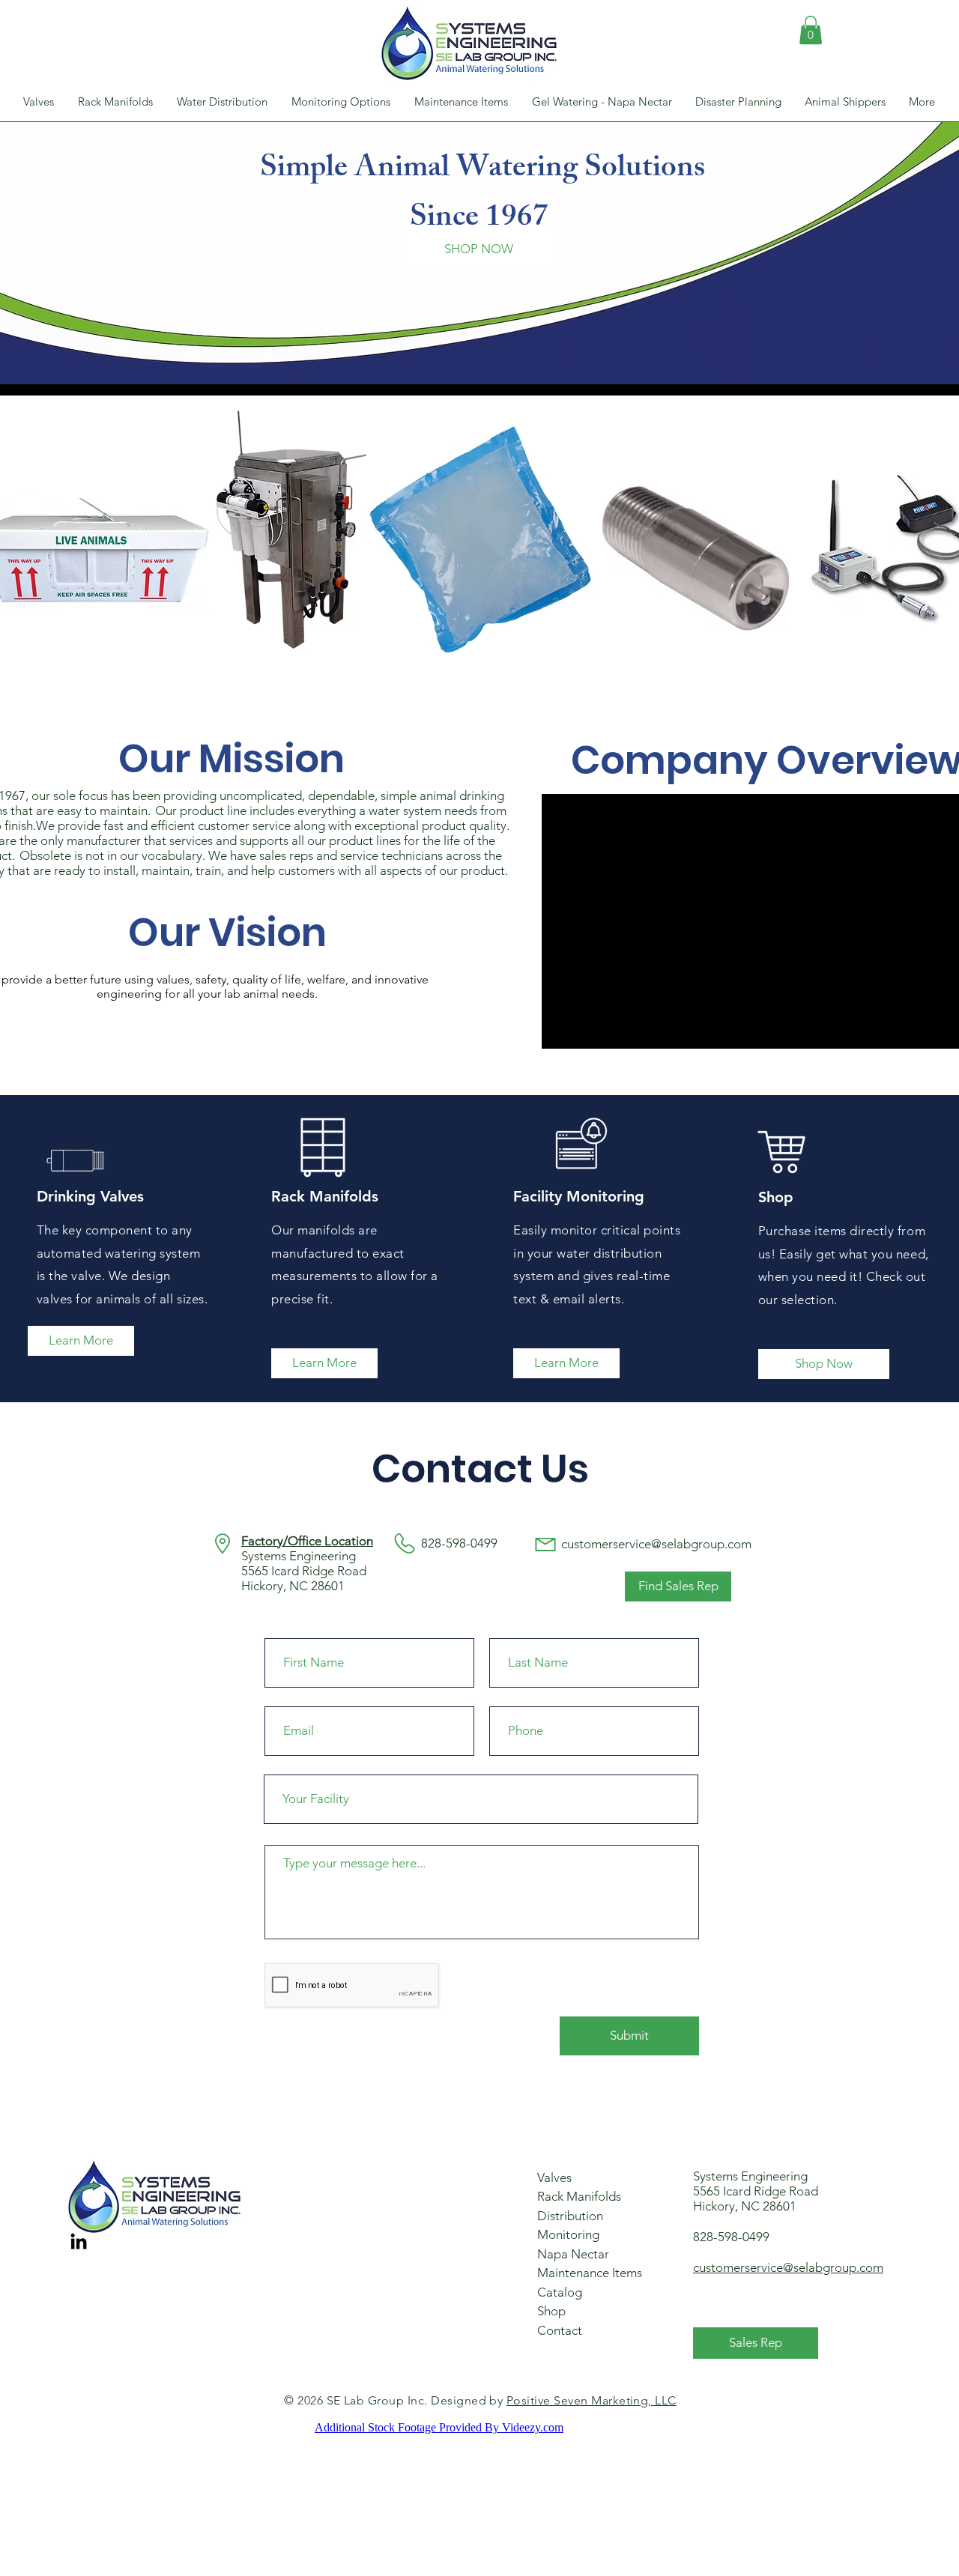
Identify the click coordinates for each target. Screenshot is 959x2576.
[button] (811, 30)
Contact (560, 2330)
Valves (554, 2178)
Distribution (570, 2216)
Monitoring (568, 2234)
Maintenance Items (590, 2273)
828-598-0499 (731, 2237)
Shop (551, 2311)
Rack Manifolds (579, 2196)
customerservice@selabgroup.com (656, 1544)
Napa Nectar (573, 2254)
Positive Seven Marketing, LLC (592, 2400)
